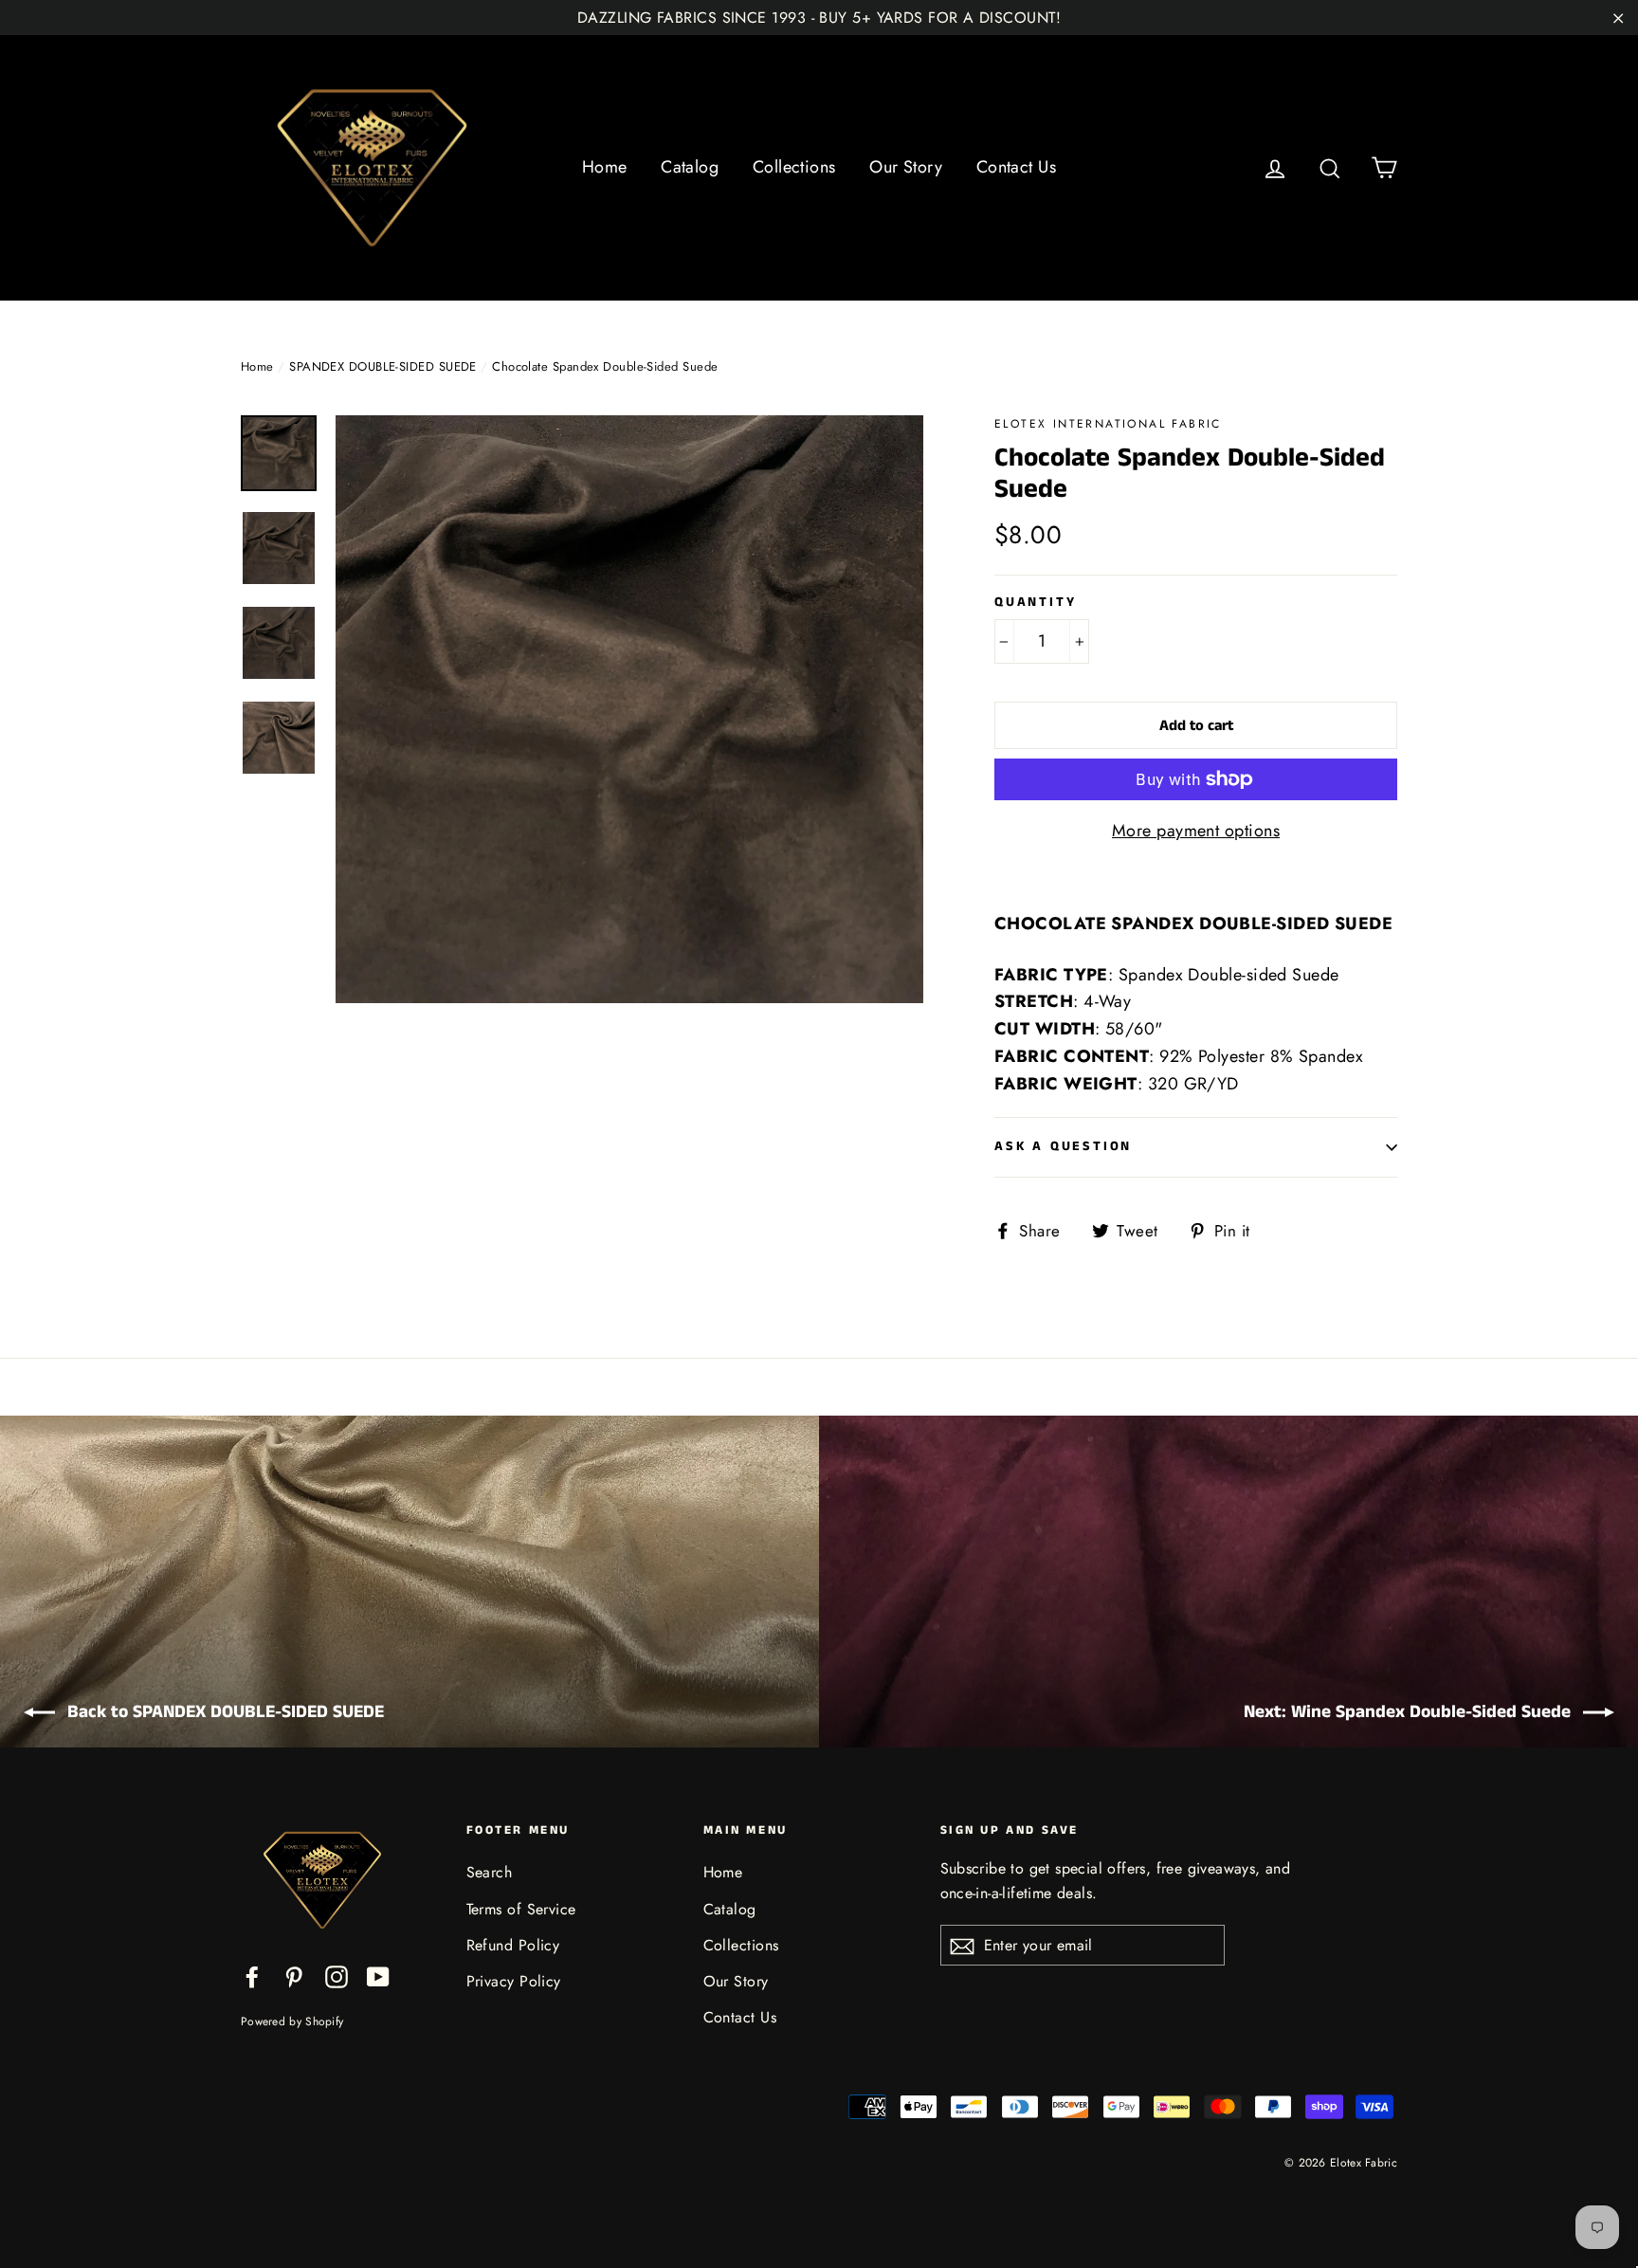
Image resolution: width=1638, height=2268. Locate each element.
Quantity (1035, 603)
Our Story (906, 167)
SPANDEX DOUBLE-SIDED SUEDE (383, 366)
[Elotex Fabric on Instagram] (337, 1975)
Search (490, 1872)
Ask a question (1063, 1146)
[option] (629, 709)
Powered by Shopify (292, 2021)
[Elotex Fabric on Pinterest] (294, 1975)
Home (605, 167)
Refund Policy (513, 1945)
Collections (794, 167)
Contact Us (1017, 167)
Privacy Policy (514, 1981)
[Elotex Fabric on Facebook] (252, 1975)
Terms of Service (521, 1909)
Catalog (690, 167)
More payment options (1196, 831)
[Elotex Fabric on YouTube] (378, 1975)
